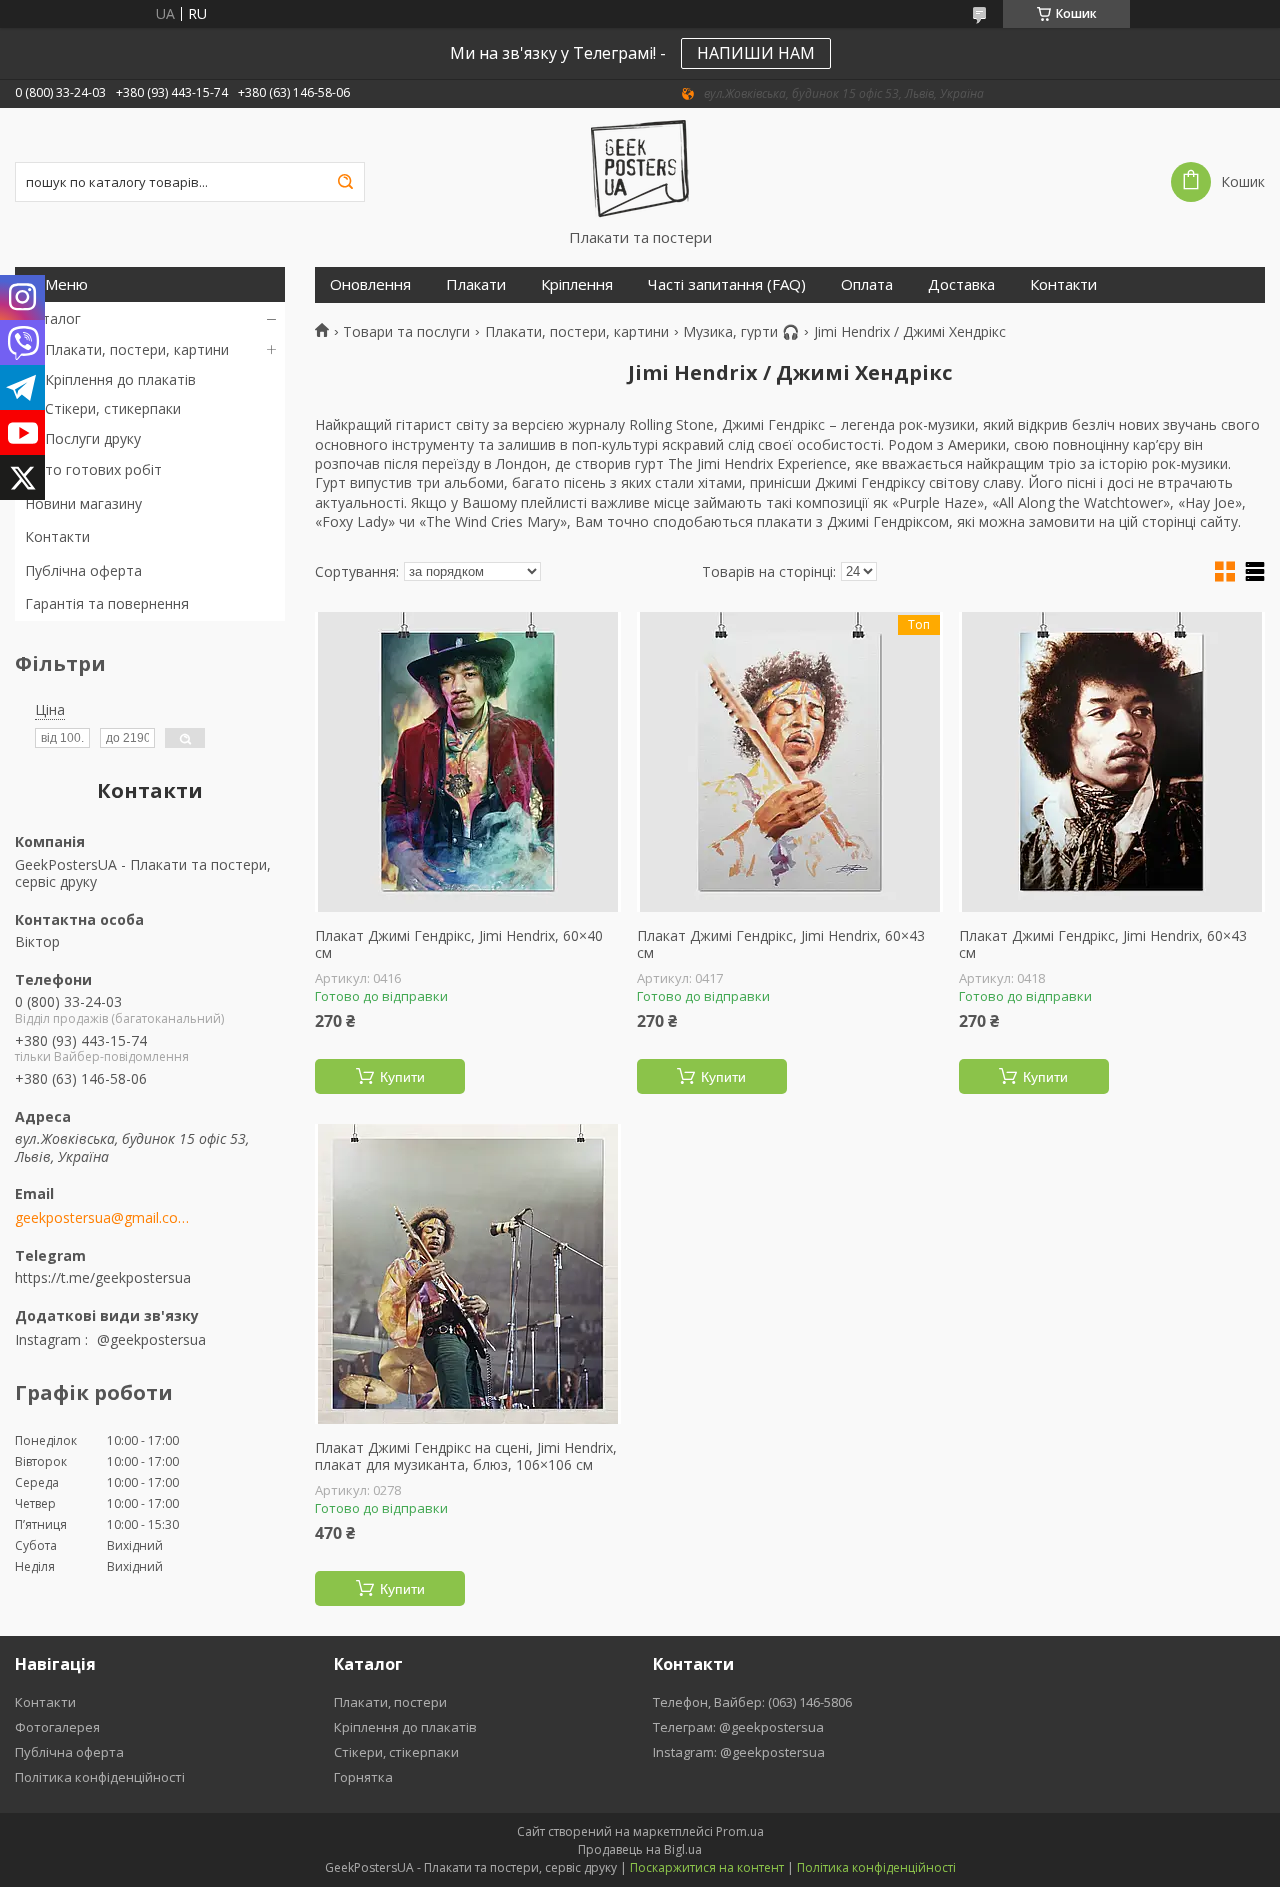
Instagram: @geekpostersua (739, 1752)
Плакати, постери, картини (137, 349)
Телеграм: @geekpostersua (738, 1727)
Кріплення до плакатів (120, 379)
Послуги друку (93, 438)
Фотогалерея (57, 1727)
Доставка (961, 284)
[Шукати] (345, 182)
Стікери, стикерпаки (113, 408)
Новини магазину (83, 503)
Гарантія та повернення (107, 603)
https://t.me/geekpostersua (103, 1277)
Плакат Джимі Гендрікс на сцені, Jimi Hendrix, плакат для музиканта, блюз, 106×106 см (466, 1456)
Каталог (53, 318)
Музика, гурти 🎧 (741, 332)
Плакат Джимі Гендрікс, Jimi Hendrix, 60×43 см (781, 944)
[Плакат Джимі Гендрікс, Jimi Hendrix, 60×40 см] (468, 762)
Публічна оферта (83, 570)
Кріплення (577, 284)
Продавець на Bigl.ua (640, 1849)
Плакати (476, 284)
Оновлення (370, 284)
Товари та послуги (406, 332)
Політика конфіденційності (100, 1777)
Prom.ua (740, 1831)
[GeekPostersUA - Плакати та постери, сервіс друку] (640, 168)
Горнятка (363, 1777)
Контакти (57, 536)
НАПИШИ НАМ (756, 53)
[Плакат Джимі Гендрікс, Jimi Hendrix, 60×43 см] (1112, 762)
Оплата (867, 284)
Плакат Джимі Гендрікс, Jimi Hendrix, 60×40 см (459, 944)
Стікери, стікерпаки (396, 1752)
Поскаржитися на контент (707, 1867)
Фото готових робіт (93, 469)
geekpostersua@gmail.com (102, 1218)
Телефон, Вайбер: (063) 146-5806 (752, 1702)
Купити (402, 1077)
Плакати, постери (390, 1702)
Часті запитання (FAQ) (727, 284)
